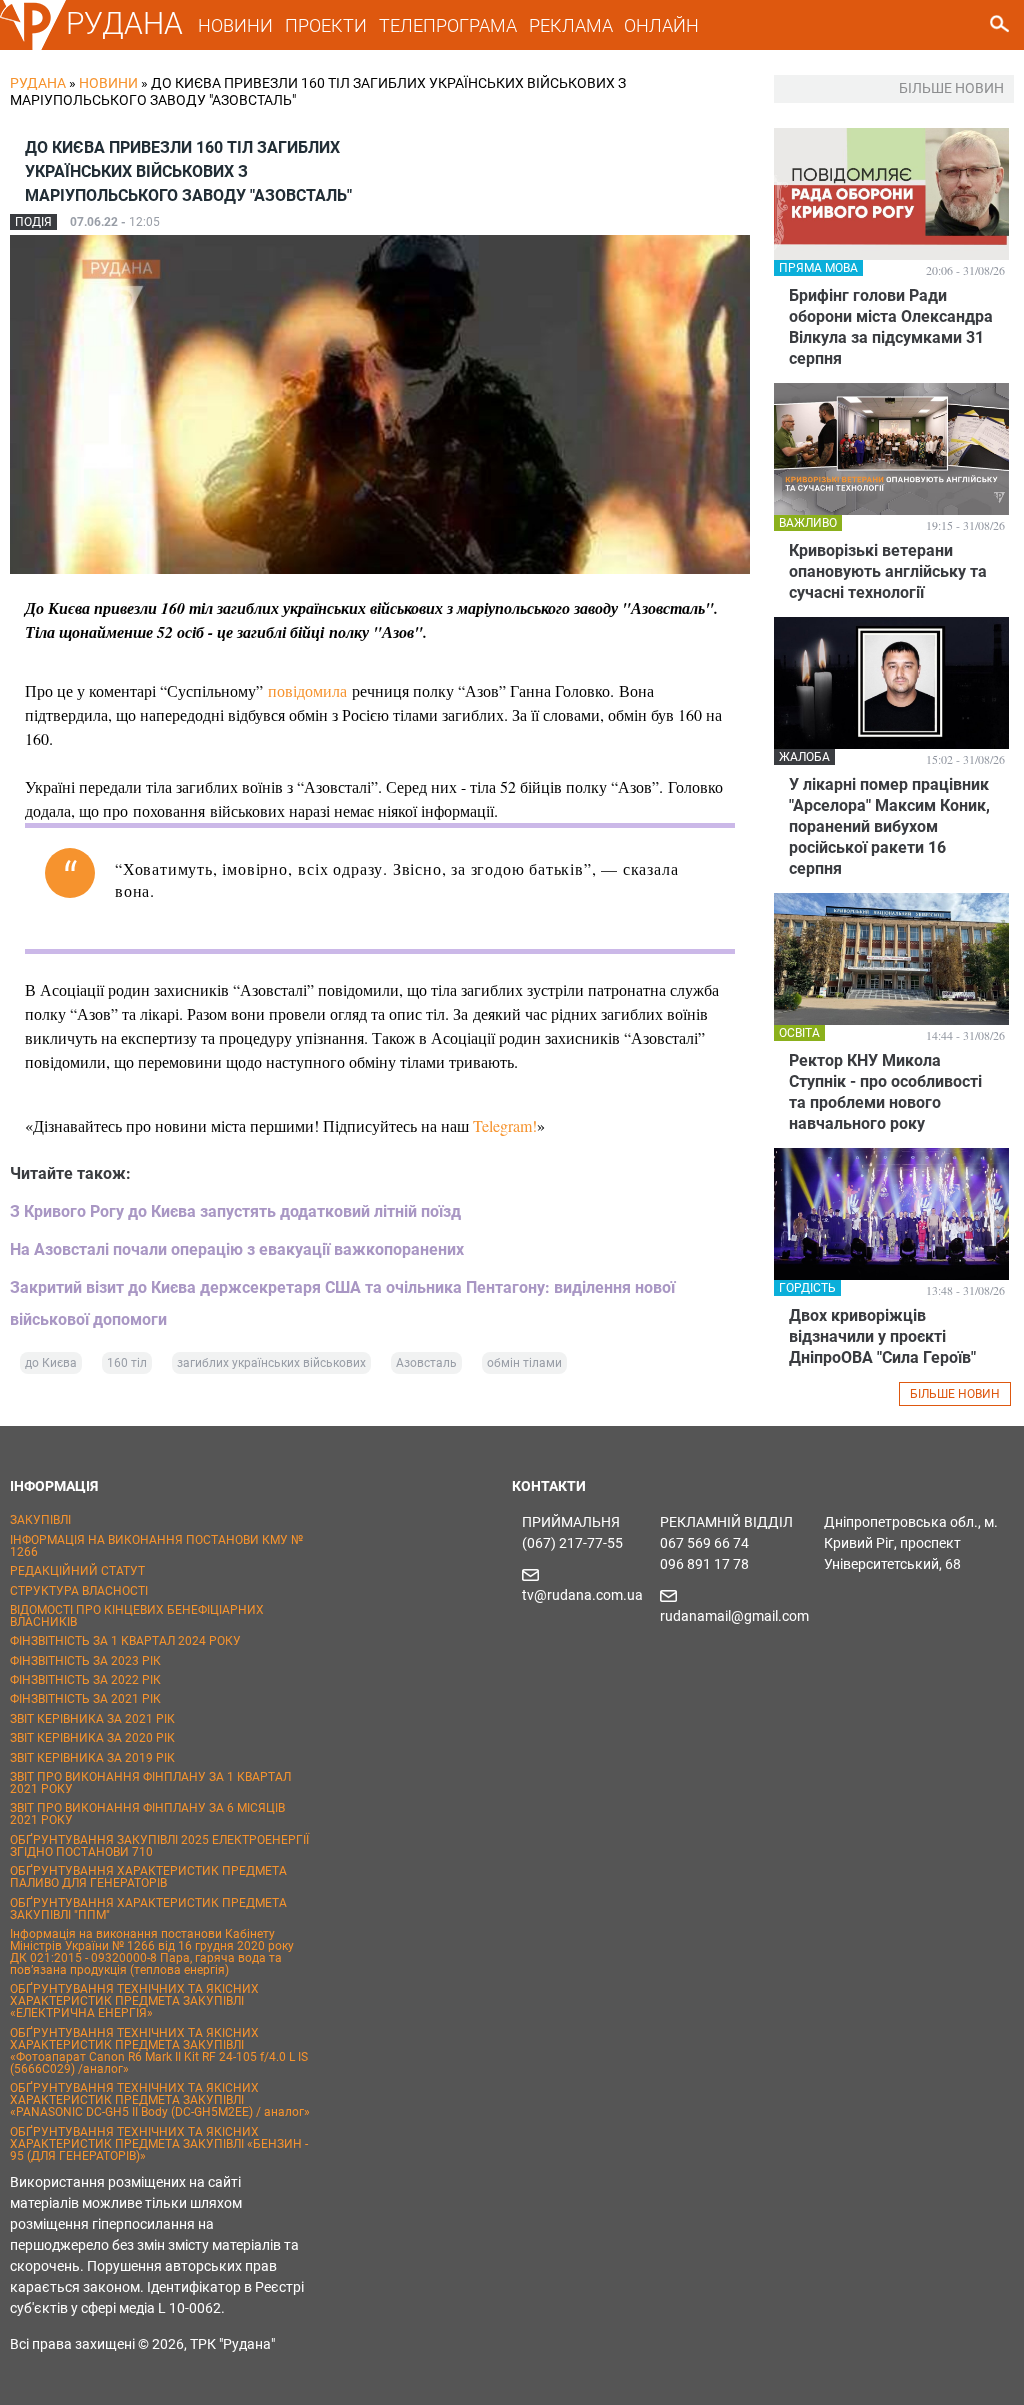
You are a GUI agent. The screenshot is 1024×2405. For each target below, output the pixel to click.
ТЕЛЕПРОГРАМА (448, 25)
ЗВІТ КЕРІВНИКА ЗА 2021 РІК (92, 1719)
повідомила (307, 690)
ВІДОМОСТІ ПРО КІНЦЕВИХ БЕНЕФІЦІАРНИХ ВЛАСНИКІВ (137, 1616)
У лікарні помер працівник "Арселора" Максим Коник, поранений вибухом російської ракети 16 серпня (889, 826)
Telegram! (505, 1125)
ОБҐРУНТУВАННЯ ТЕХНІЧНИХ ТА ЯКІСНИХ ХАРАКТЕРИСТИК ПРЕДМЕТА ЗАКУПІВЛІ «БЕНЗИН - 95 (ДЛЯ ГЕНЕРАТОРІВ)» (159, 2144)
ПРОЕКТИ (326, 25)
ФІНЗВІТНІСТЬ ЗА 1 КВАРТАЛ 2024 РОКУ (125, 1641)
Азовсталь (426, 1363)
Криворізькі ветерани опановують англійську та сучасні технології (888, 571)
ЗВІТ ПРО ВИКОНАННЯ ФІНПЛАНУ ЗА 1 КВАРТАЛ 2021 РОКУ (150, 1783)
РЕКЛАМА (571, 25)
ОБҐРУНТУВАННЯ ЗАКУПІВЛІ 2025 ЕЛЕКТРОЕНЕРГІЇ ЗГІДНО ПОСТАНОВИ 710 (159, 1846)
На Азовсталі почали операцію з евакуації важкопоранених (237, 1249)
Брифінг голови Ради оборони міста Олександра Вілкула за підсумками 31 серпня (891, 327)
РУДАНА (124, 23)
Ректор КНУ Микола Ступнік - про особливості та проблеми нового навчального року (885, 1092)
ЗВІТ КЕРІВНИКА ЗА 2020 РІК (92, 1738)
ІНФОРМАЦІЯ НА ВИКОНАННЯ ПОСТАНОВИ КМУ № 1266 (156, 1546)
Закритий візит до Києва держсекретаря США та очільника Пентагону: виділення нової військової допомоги (342, 1303)
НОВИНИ (235, 25)
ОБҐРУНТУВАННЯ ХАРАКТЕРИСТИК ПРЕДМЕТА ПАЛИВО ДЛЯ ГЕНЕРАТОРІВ (148, 1877)
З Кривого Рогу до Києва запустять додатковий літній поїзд (235, 1211)
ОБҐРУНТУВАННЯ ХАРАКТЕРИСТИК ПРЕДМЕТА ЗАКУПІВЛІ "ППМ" (148, 1909)
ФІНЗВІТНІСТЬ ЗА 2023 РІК (85, 1661)
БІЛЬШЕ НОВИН (955, 1394)
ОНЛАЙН (661, 25)
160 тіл (127, 1363)
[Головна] (33, 46)
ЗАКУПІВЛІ (40, 1520)
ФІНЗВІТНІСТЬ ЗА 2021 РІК (85, 1699)
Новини (108, 83)
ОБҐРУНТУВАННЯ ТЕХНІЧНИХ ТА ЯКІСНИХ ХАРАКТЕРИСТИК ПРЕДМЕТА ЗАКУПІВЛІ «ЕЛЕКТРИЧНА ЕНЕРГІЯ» (134, 2001)
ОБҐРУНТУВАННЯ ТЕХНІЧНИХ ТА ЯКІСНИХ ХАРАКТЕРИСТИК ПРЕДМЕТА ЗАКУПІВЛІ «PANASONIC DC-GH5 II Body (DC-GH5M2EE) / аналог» (160, 2100)
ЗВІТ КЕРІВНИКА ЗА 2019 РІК (92, 1758)
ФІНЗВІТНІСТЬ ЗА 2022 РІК (85, 1680)
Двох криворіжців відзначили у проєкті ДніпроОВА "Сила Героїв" (882, 1336)
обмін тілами (524, 1363)
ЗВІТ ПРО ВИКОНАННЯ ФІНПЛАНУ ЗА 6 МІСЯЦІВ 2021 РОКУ (147, 1814)
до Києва (51, 1363)
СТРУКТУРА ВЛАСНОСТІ (79, 1591)
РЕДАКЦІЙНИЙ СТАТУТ (77, 1571)
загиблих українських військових (271, 1363)
